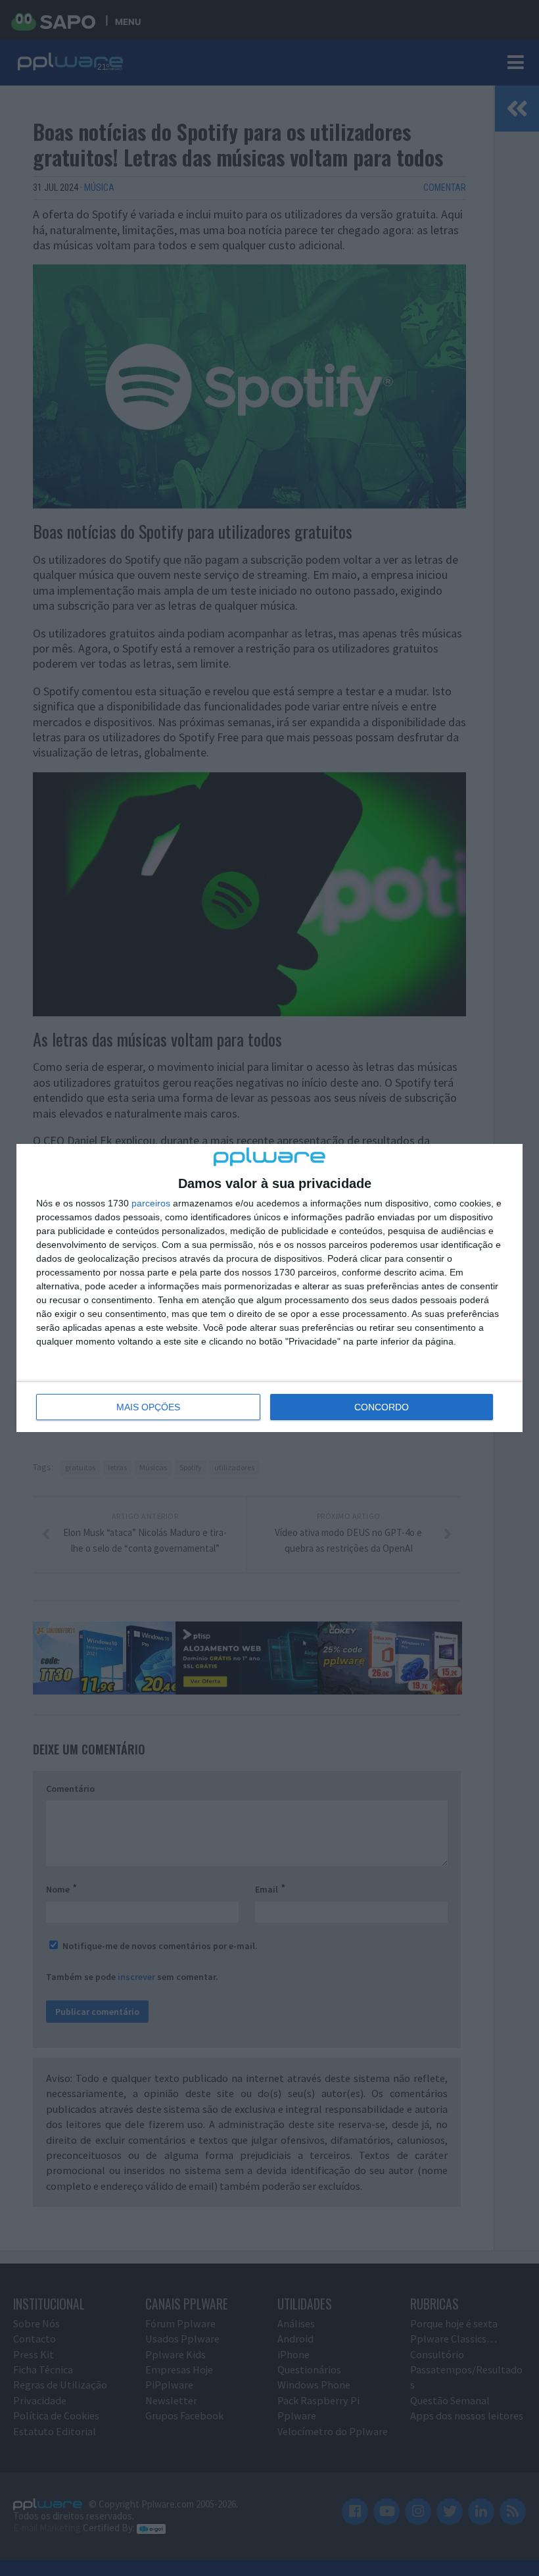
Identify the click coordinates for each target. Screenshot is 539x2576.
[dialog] (269, 1288)
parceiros (151, 1203)
